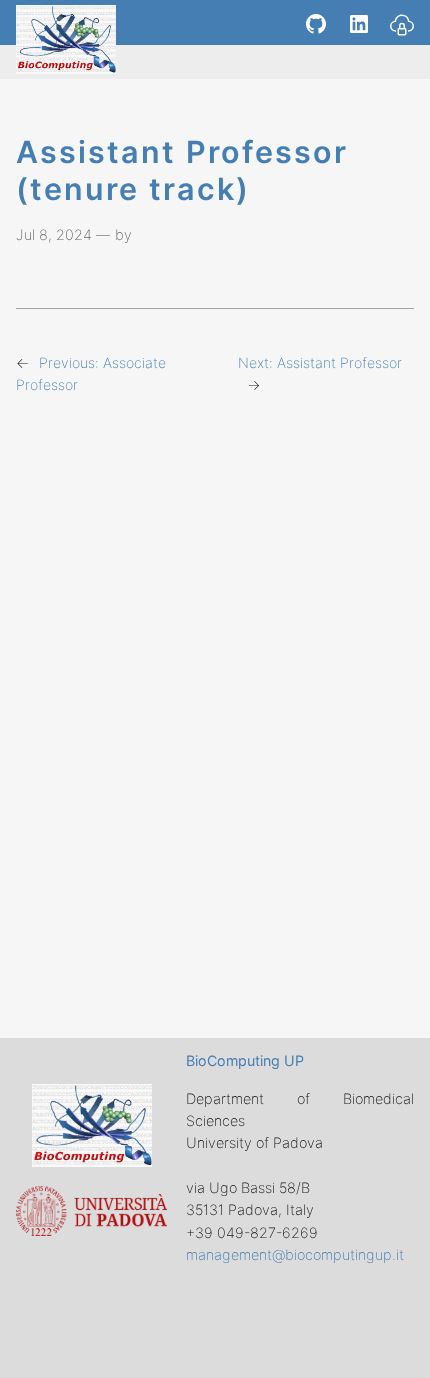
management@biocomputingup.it (295, 1254)
